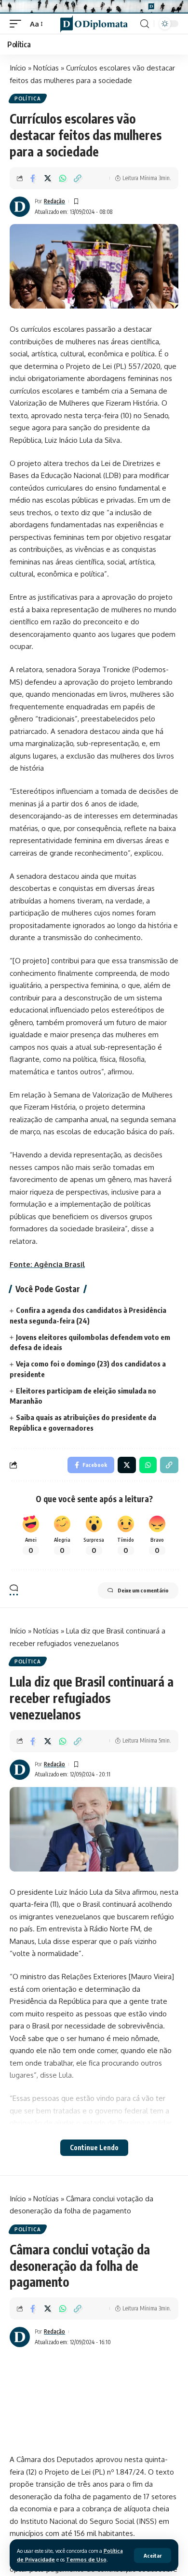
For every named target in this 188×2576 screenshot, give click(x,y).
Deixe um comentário (143, 1590)
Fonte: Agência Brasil (47, 1264)
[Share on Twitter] (48, 178)
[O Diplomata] (94, 24)
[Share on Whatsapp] (63, 178)
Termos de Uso (86, 2559)
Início (18, 68)
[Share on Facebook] (33, 178)
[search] (145, 24)
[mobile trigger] (18, 24)
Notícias (46, 68)
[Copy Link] (78, 178)
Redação (54, 201)
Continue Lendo (94, 2147)
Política (28, 99)
